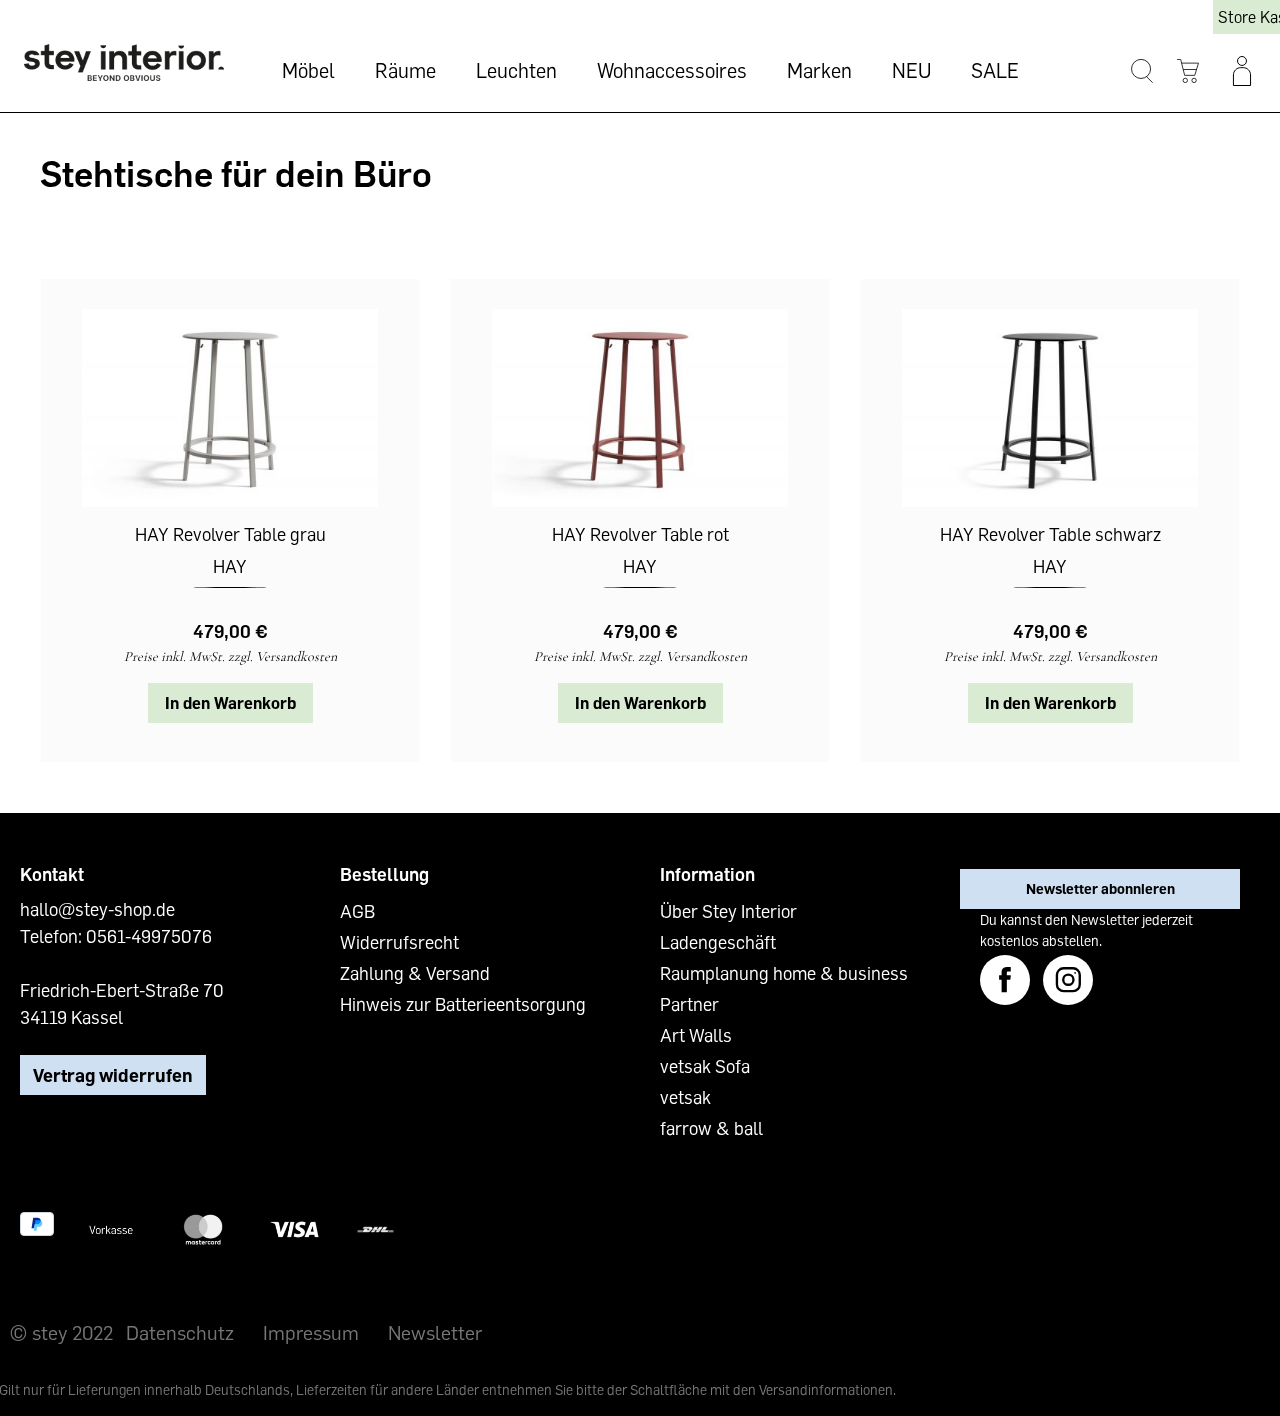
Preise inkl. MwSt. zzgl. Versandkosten (230, 656)
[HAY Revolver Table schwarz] (1050, 408)
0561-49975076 (149, 936)
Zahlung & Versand (415, 973)
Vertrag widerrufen (113, 1075)
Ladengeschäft (718, 942)
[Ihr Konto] (1242, 71)
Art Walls (696, 1035)
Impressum (311, 1332)
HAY (230, 566)
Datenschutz (180, 1332)
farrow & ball (711, 1128)
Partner (689, 1004)
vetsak (685, 1097)
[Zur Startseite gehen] (124, 62)
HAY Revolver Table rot (640, 534)
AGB (357, 911)
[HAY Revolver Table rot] (640, 408)
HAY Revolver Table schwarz (1050, 534)
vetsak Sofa (705, 1066)
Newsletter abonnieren (1100, 888)
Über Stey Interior (728, 911)
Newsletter (435, 1332)
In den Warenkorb (230, 703)
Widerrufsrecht (399, 942)
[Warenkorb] (1187, 71)
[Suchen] (1141, 71)
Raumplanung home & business (784, 973)
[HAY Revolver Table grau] (230, 408)
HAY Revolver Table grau (230, 534)
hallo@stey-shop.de (97, 909)
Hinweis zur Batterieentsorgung (463, 1004)
